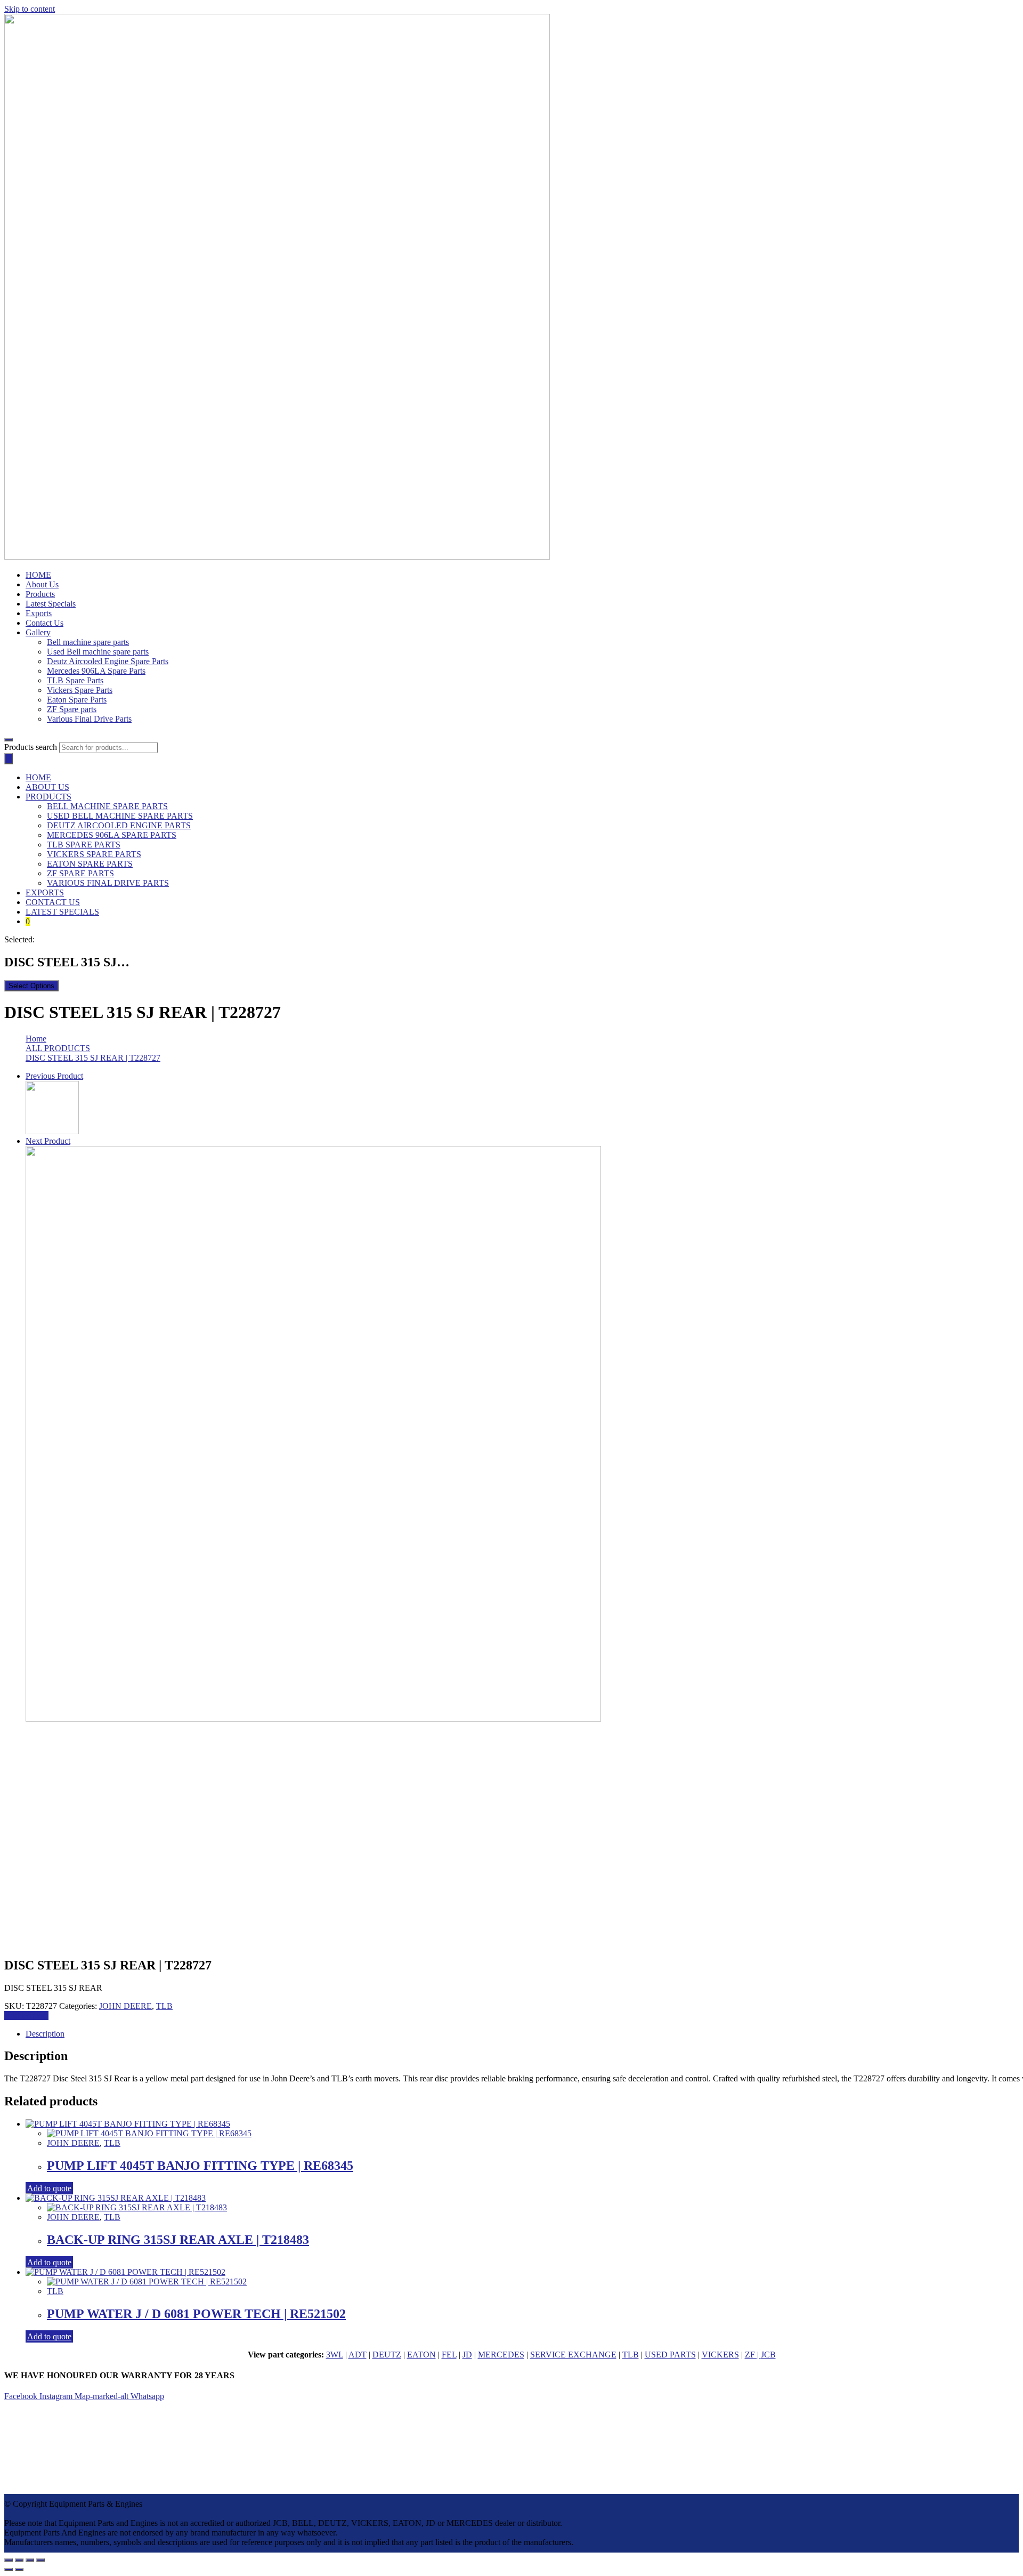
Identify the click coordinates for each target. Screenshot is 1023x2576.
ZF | (753, 2355)
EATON (421, 2355)
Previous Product (54, 1076)
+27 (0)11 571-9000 (53, 2424)
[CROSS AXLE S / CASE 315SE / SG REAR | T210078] (52, 1131)
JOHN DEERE (125, 2006)
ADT (358, 2355)
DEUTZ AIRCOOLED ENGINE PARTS (119, 825)
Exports (39, 613)
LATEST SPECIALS (62, 912)
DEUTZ (387, 2355)
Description (45, 2034)
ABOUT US (47, 787)
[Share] (19, 2560)
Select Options (31, 986)
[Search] (9, 759)
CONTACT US (53, 902)
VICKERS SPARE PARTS (94, 854)
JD (467, 2355)
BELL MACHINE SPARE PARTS (107, 806)
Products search (31, 747)
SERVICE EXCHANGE (573, 2355)
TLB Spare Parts (75, 680)
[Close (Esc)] (9, 2560)
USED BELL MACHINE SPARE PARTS (120, 816)
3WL (335, 2355)
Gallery (38, 632)
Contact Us (44, 623)
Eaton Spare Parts (77, 700)
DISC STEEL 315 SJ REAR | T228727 (93, 1058)
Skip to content (30, 9)
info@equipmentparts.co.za (50, 2443)
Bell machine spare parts (88, 642)
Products (40, 594)
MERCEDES (501, 2355)
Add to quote (26, 2016)
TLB (164, 2006)
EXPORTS (45, 893)
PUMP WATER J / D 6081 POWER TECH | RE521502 (196, 2314)
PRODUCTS (48, 797)
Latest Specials (51, 604)
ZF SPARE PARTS (80, 873)
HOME (38, 575)
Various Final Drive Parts (89, 719)
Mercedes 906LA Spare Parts (96, 671)
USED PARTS (670, 2355)
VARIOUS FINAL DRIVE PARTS (108, 883)
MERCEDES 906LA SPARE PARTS (112, 835)
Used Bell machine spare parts (98, 652)
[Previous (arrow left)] (9, 2570)
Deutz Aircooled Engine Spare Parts (108, 661)
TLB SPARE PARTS (84, 845)
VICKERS (720, 2355)
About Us (42, 584)
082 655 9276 (46, 2433)
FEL (449, 2355)
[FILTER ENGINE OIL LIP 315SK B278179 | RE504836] (313, 1719)
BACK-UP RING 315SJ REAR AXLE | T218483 (178, 2240)
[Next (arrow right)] (19, 2570)
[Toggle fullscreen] (30, 2560)
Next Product (48, 1141)
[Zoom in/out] (40, 2560)
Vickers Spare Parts (80, 690)
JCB (768, 2355)
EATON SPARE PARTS (90, 864)
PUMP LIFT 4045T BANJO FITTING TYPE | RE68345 (200, 2166)
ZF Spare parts (72, 709)
